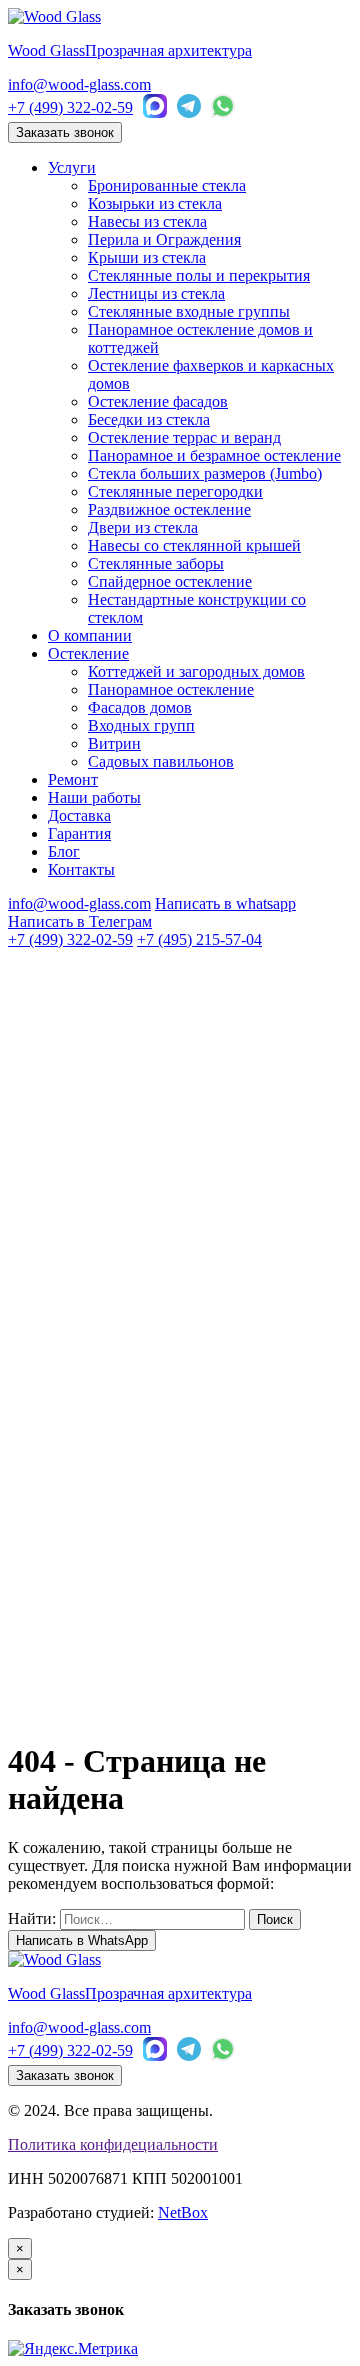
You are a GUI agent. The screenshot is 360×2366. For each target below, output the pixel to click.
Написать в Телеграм (80, 921)
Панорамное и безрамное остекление (214, 455)
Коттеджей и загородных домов (196, 671)
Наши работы (94, 797)
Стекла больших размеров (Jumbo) (205, 473)
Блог (64, 851)
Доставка (79, 815)
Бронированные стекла (167, 185)
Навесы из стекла (147, 221)
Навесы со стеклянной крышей (194, 545)
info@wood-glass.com (79, 84)
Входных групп (141, 725)
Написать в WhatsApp (82, 1940)
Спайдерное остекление (170, 581)
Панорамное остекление (171, 689)
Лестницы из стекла (156, 293)
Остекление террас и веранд (184, 437)
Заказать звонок (65, 132)
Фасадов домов (140, 707)
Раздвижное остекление (169, 509)
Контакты (81, 869)
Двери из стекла (143, 527)
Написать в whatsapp (225, 903)
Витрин (114, 743)
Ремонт (73, 779)
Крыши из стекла (147, 257)
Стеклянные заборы (156, 563)
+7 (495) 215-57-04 (199, 939)
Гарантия (79, 833)
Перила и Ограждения (164, 239)
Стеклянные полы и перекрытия (199, 275)
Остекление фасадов (158, 401)
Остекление (88, 653)
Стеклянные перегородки (175, 491)
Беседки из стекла (149, 419)
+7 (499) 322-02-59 (70, 107)
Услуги (72, 167)
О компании (90, 635)
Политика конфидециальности (113, 2144)
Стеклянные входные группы (189, 311)
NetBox (183, 2212)
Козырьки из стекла (155, 203)
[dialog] (180, 2289)
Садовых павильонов (161, 761)
